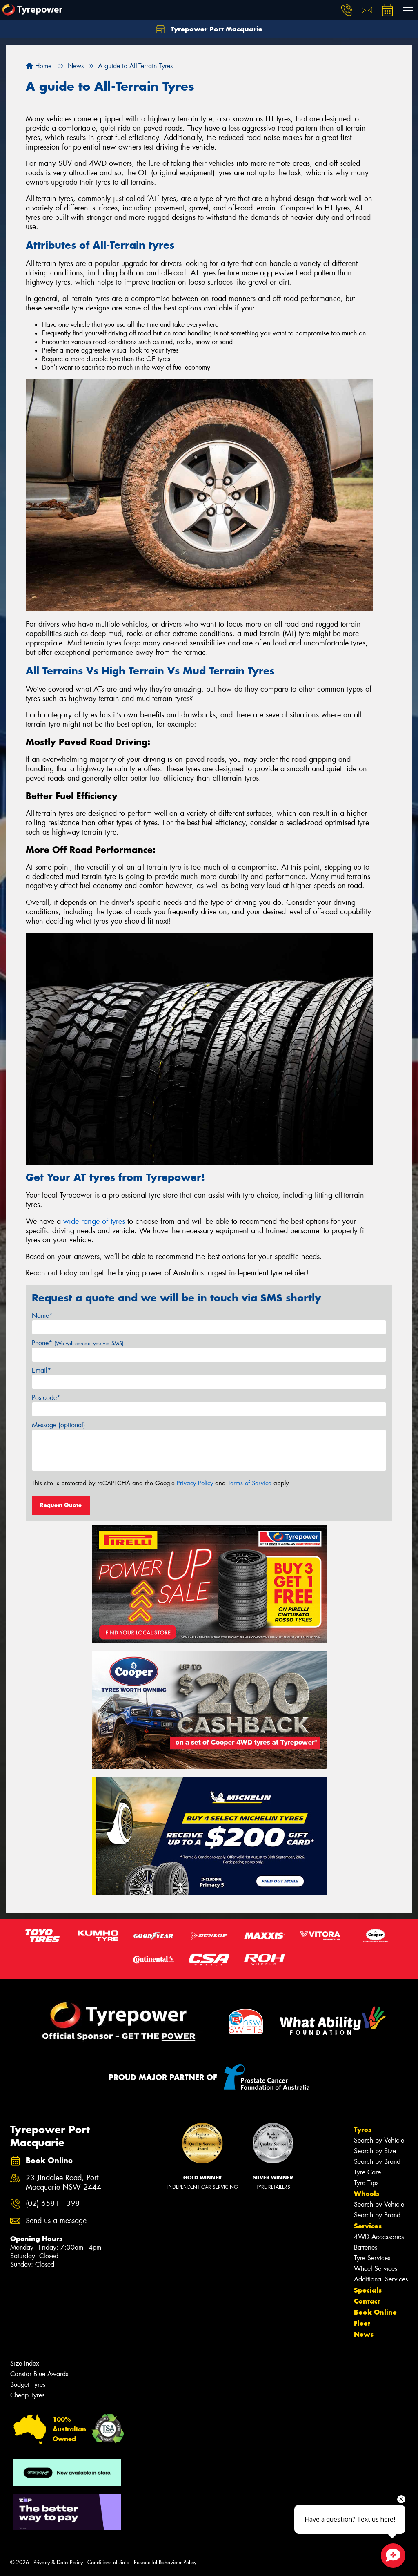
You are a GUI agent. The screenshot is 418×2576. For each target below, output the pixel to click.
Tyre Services (372, 2258)
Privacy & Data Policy (58, 2562)
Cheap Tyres (27, 2395)
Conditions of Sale (108, 2562)
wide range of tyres (94, 1221)
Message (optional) (59, 1425)
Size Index (25, 2363)
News (364, 2334)
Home (42, 66)
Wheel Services (376, 2269)
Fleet (362, 2323)
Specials (368, 2290)
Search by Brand (377, 2162)
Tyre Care (367, 2172)
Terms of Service (250, 1483)
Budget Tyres (28, 2385)
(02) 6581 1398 (53, 2204)
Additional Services (381, 2279)
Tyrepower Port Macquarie (216, 29)
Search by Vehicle (379, 2140)
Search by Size (375, 2151)
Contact (367, 2301)
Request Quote (61, 1505)
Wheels (367, 2194)
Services (368, 2226)
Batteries (366, 2247)
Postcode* (46, 1398)
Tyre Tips (366, 2183)
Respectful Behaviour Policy (165, 2562)
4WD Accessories (379, 2237)
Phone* (78, 1343)
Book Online (375, 2312)
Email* (41, 1370)
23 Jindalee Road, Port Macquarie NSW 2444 (63, 2183)
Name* (42, 1316)
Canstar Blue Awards (39, 2374)
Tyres (363, 2130)
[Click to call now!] (347, 10)
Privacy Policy (195, 1483)
